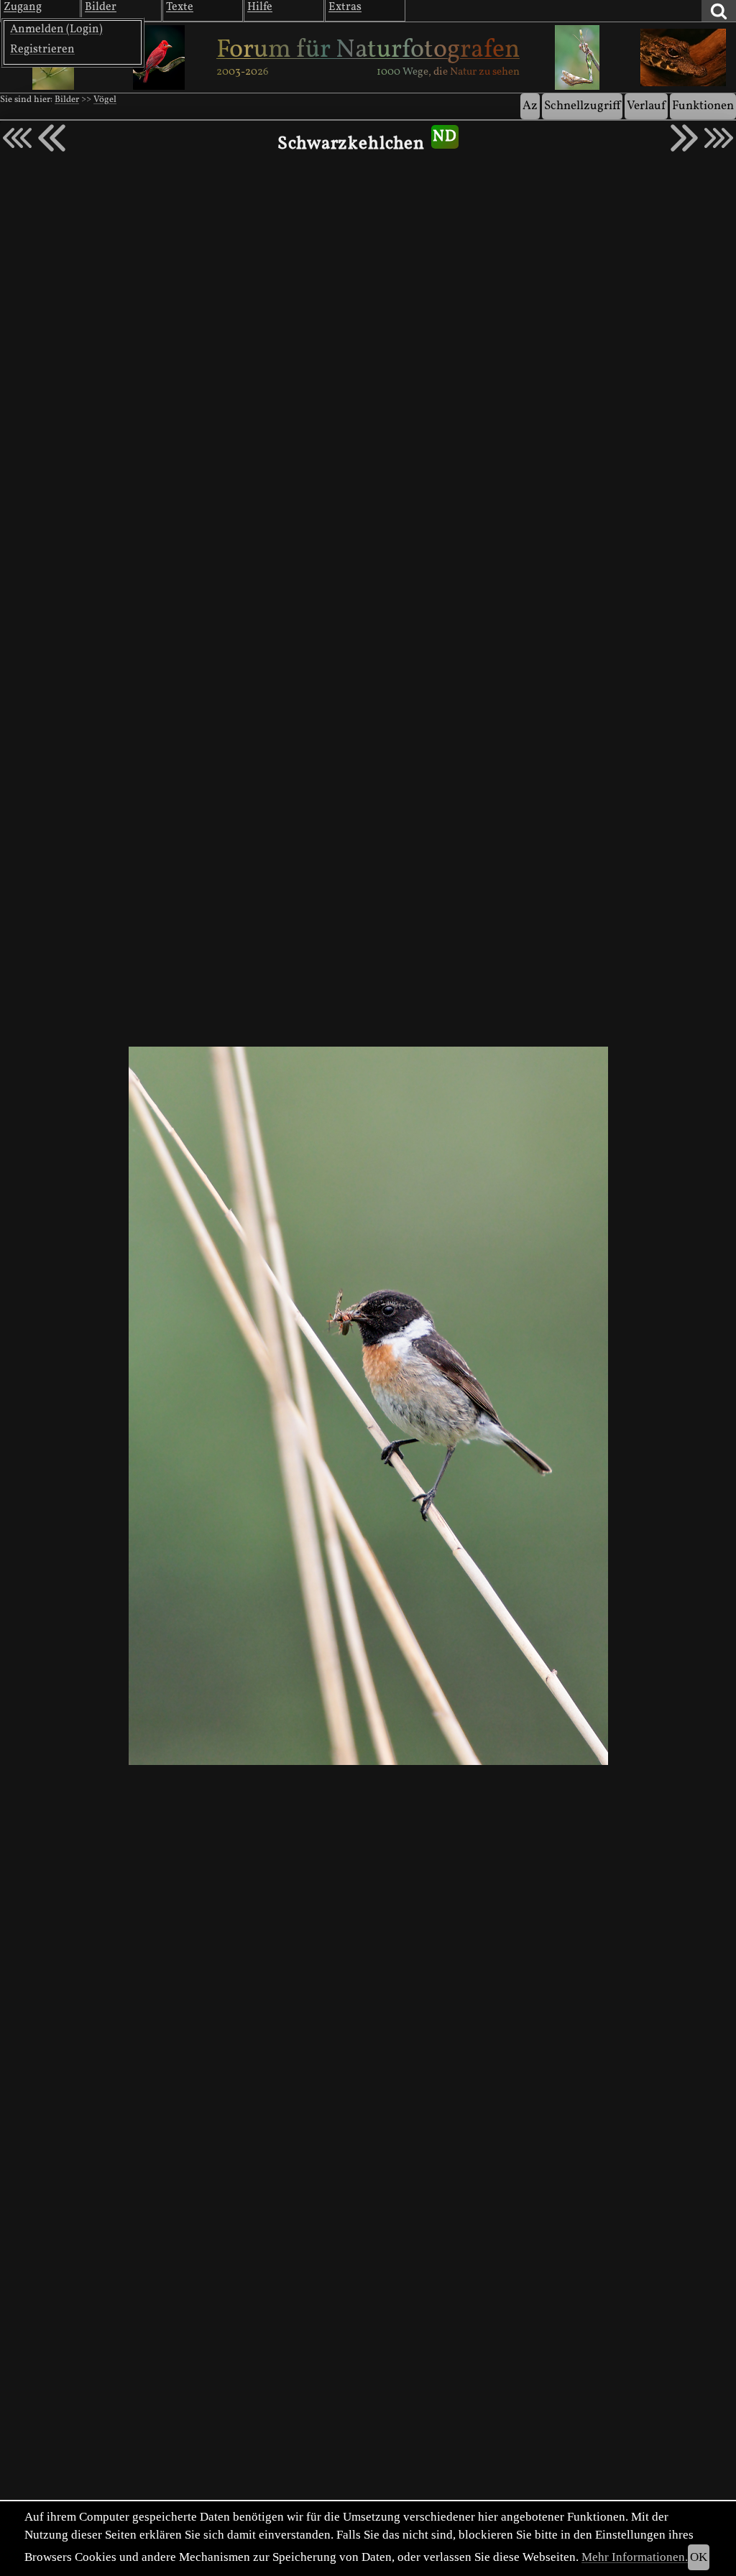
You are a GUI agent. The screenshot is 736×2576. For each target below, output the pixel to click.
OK (699, 2557)
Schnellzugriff (582, 106)
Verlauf (646, 106)
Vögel (105, 100)
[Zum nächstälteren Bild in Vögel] (684, 138)
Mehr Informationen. (635, 2557)
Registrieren (42, 50)
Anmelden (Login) (56, 29)
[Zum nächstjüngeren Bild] (17, 138)
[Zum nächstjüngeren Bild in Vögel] (52, 138)
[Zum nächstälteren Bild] (719, 138)
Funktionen (703, 106)
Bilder (67, 100)
